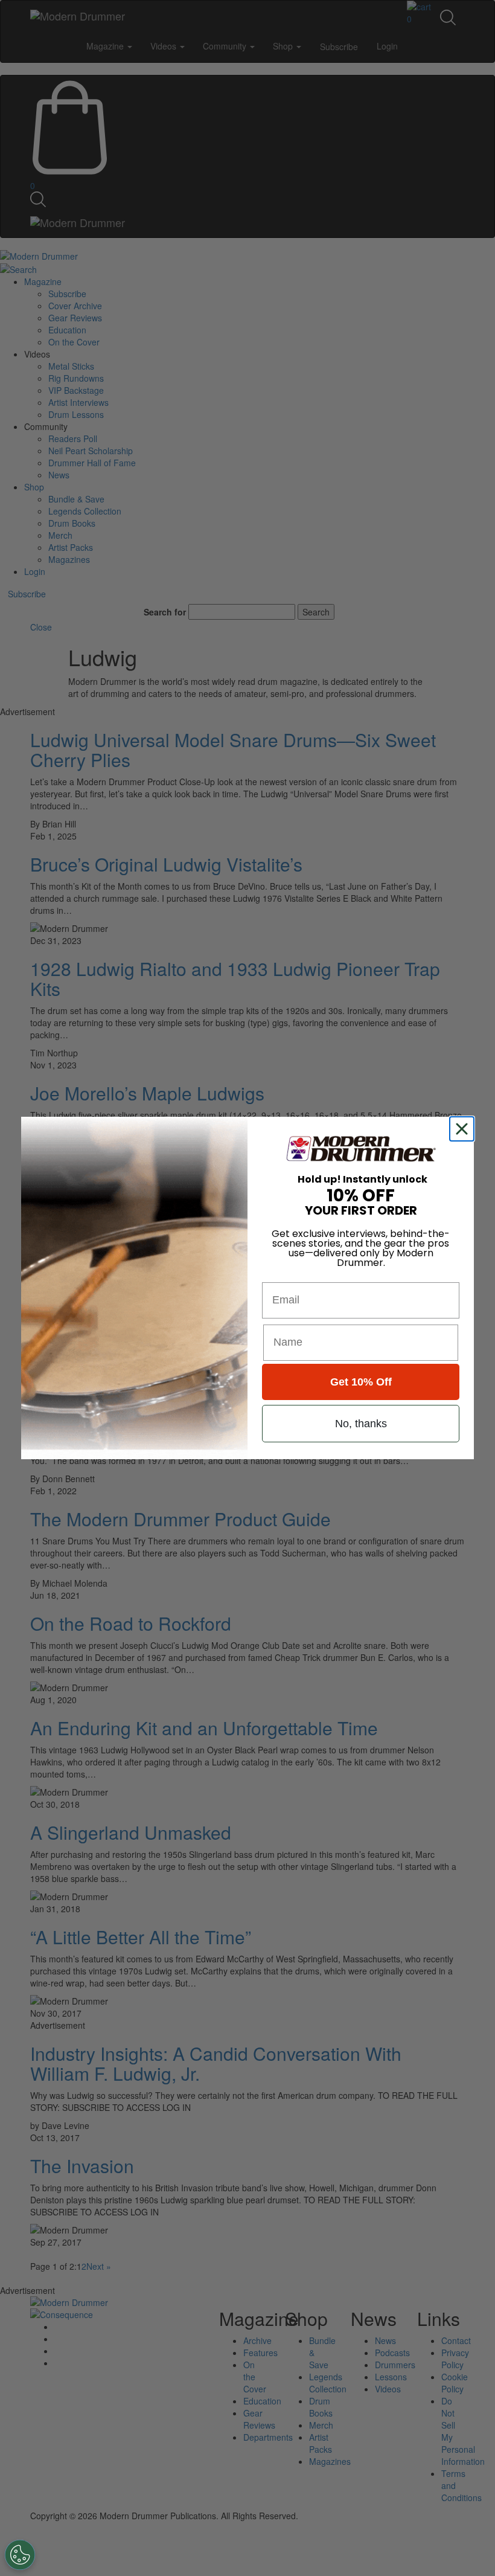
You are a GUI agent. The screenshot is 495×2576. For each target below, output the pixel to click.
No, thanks (361, 1424)
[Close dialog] (464, 1129)
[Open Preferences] (20, 2555)
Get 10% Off (361, 1382)
